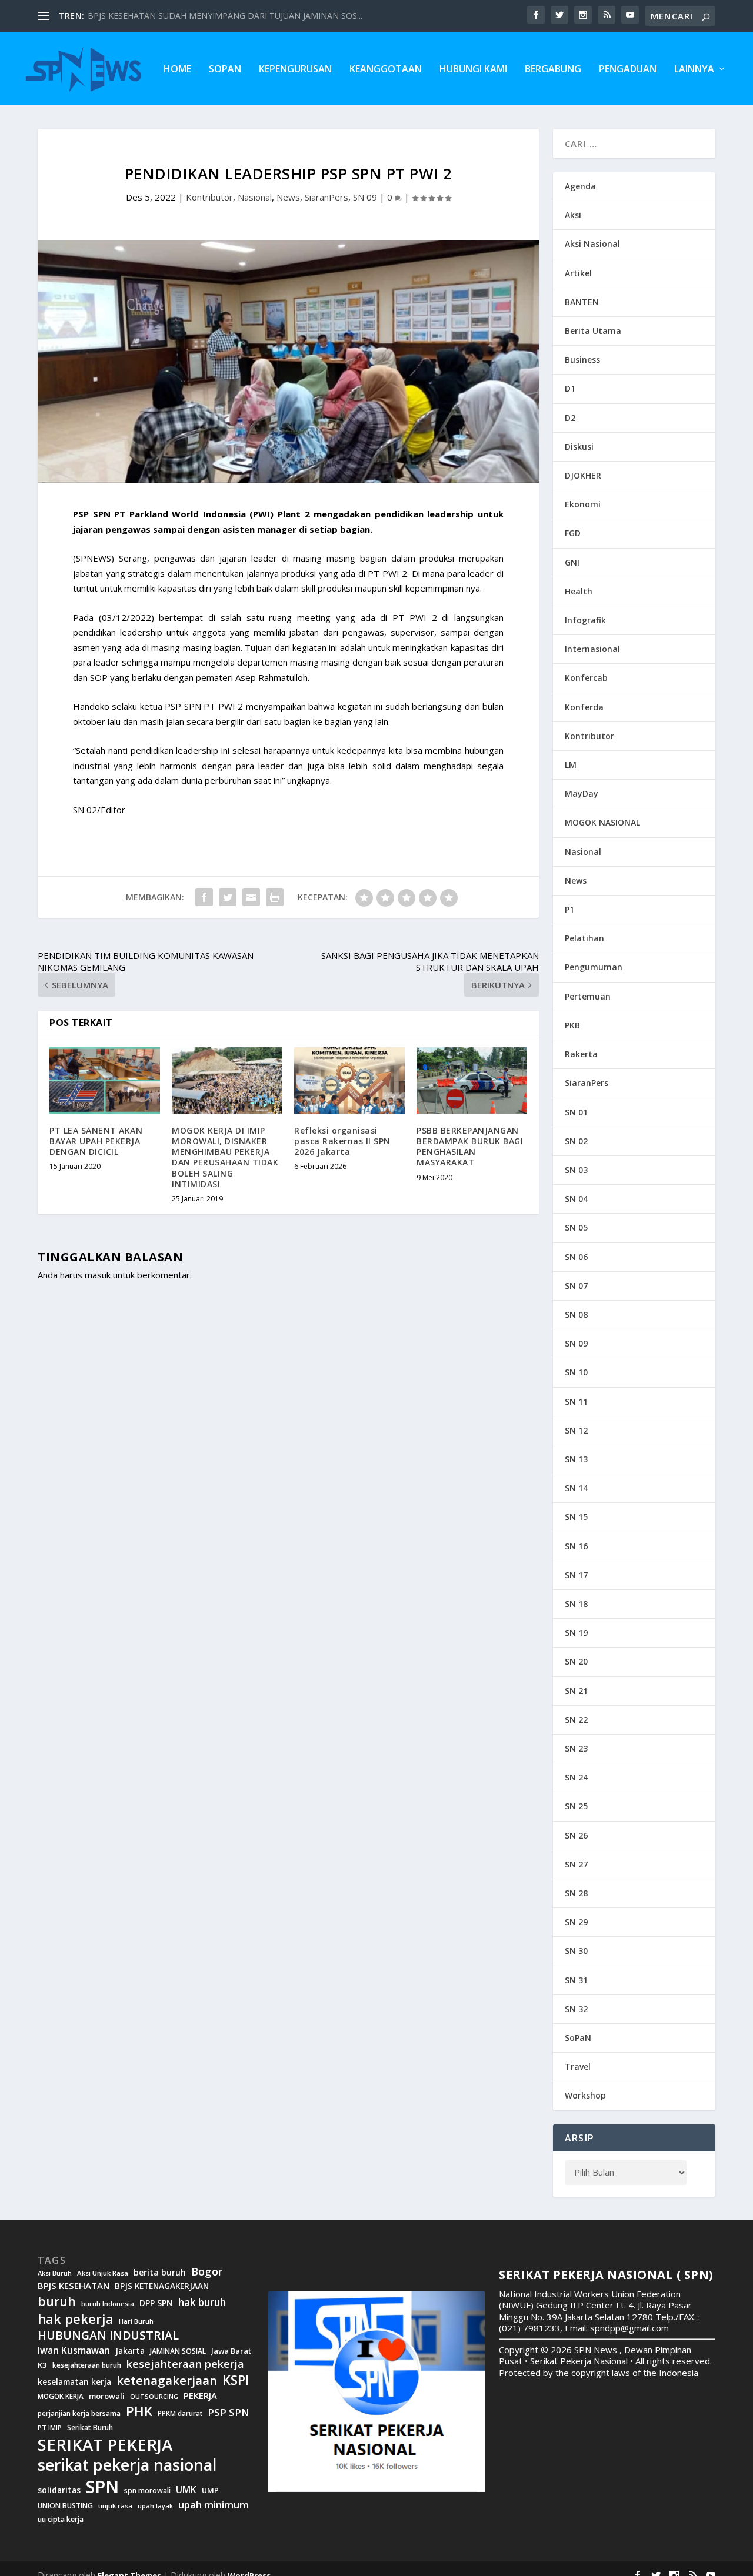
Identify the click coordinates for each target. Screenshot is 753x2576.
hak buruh (202, 2303)
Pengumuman (594, 967)
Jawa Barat (231, 2351)
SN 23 (576, 1748)
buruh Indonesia (108, 2304)
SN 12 (576, 1430)
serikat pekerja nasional (127, 2465)
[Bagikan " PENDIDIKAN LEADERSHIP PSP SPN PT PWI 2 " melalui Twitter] (228, 897)
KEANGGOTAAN (386, 70)
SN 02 (576, 1141)
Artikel (578, 273)
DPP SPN (156, 2303)
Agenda (580, 186)
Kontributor (209, 197)
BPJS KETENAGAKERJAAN (162, 2286)
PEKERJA (200, 2396)
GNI (572, 562)
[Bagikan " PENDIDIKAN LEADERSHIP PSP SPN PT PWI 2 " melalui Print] (275, 897)
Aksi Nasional (592, 244)
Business (582, 360)
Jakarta (130, 2351)
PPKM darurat (180, 2413)
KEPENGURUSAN (295, 70)
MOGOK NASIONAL (602, 822)
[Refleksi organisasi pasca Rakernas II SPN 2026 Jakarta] (349, 1080)
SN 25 (576, 1806)
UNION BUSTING (65, 2506)
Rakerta (581, 1054)
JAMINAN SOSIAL (178, 2351)
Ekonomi (583, 504)
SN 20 (576, 1661)
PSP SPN (228, 2412)
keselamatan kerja (74, 2382)
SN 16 (576, 1546)
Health (579, 591)
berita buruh (160, 2273)
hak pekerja (76, 2319)
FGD (573, 533)
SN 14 (576, 1488)
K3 (42, 2365)
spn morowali (147, 2491)
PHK (139, 2411)
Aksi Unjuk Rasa (103, 2273)
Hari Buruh (136, 2321)
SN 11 (576, 1401)
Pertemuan (588, 996)
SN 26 (576, 1835)
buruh (57, 2301)
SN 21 (576, 1691)
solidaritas (59, 2490)
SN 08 (576, 1314)
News (288, 197)
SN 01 (576, 1112)
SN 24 (576, 1777)
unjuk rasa (115, 2506)
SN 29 (576, 1922)
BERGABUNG (553, 70)
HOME (177, 70)
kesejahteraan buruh (87, 2365)
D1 (570, 388)
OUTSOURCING (154, 2397)
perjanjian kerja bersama (79, 2413)
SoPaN (225, 70)
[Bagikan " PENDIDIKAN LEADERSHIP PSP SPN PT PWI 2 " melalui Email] (251, 897)
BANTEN (582, 302)
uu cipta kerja (61, 2520)
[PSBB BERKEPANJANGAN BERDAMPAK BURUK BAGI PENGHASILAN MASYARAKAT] (472, 1080)
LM (571, 765)
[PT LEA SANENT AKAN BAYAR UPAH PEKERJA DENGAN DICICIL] (105, 1080)
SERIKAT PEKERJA (105, 2444)
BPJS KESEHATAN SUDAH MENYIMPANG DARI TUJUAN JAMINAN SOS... (225, 16)
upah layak (155, 2506)
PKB (572, 1025)
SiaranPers (326, 197)
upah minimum (214, 2505)
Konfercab (586, 678)
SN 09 (365, 197)
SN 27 (576, 1864)
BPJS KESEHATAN (74, 2286)
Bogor (207, 2272)
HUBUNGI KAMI (473, 70)
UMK (186, 2490)
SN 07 (576, 1286)
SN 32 (576, 2009)
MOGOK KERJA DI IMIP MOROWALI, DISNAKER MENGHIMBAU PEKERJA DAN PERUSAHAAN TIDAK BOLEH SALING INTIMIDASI (225, 1157)
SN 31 (576, 1980)
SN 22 (576, 1720)
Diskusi (579, 447)
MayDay (582, 793)
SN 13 (576, 1459)
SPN (102, 2487)
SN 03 (576, 1170)
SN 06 (576, 1257)
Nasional (255, 197)
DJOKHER (583, 475)
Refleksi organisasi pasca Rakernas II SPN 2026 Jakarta (342, 1141)
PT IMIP (50, 2428)
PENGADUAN (628, 70)
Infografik (585, 620)
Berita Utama (593, 331)
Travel (578, 2067)
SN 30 (576, 1951)
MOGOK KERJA (61, 2396)
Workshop (585, 2095)
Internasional (592, 649)
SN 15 (576, 1517)
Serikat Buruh (90, 2428)
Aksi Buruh (55, 2273)
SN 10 (576, 1372)
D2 (570, 418)
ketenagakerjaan (167, 2380)
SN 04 (576, 1199)
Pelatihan (584, 938)
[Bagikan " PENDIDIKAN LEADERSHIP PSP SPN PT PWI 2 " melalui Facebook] (204, 897)
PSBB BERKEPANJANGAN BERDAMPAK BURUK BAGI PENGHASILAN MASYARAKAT (470, 1147)
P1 (569, 909)
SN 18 (576, 1604)
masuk (98, 1275)
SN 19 (576, 1633)
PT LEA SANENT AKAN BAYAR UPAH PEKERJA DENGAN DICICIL (96, 1141)
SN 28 (576, 1893)
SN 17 (576, 1575)
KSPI (236, 2380)
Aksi (573, 215)
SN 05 (576, 1227)
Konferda (584, 707)
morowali (107, 2396)
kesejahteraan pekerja (185, 2364)
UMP (210, 2490)
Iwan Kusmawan (74, 2351)
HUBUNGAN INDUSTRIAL (108, 2336)
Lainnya (694, 70)
